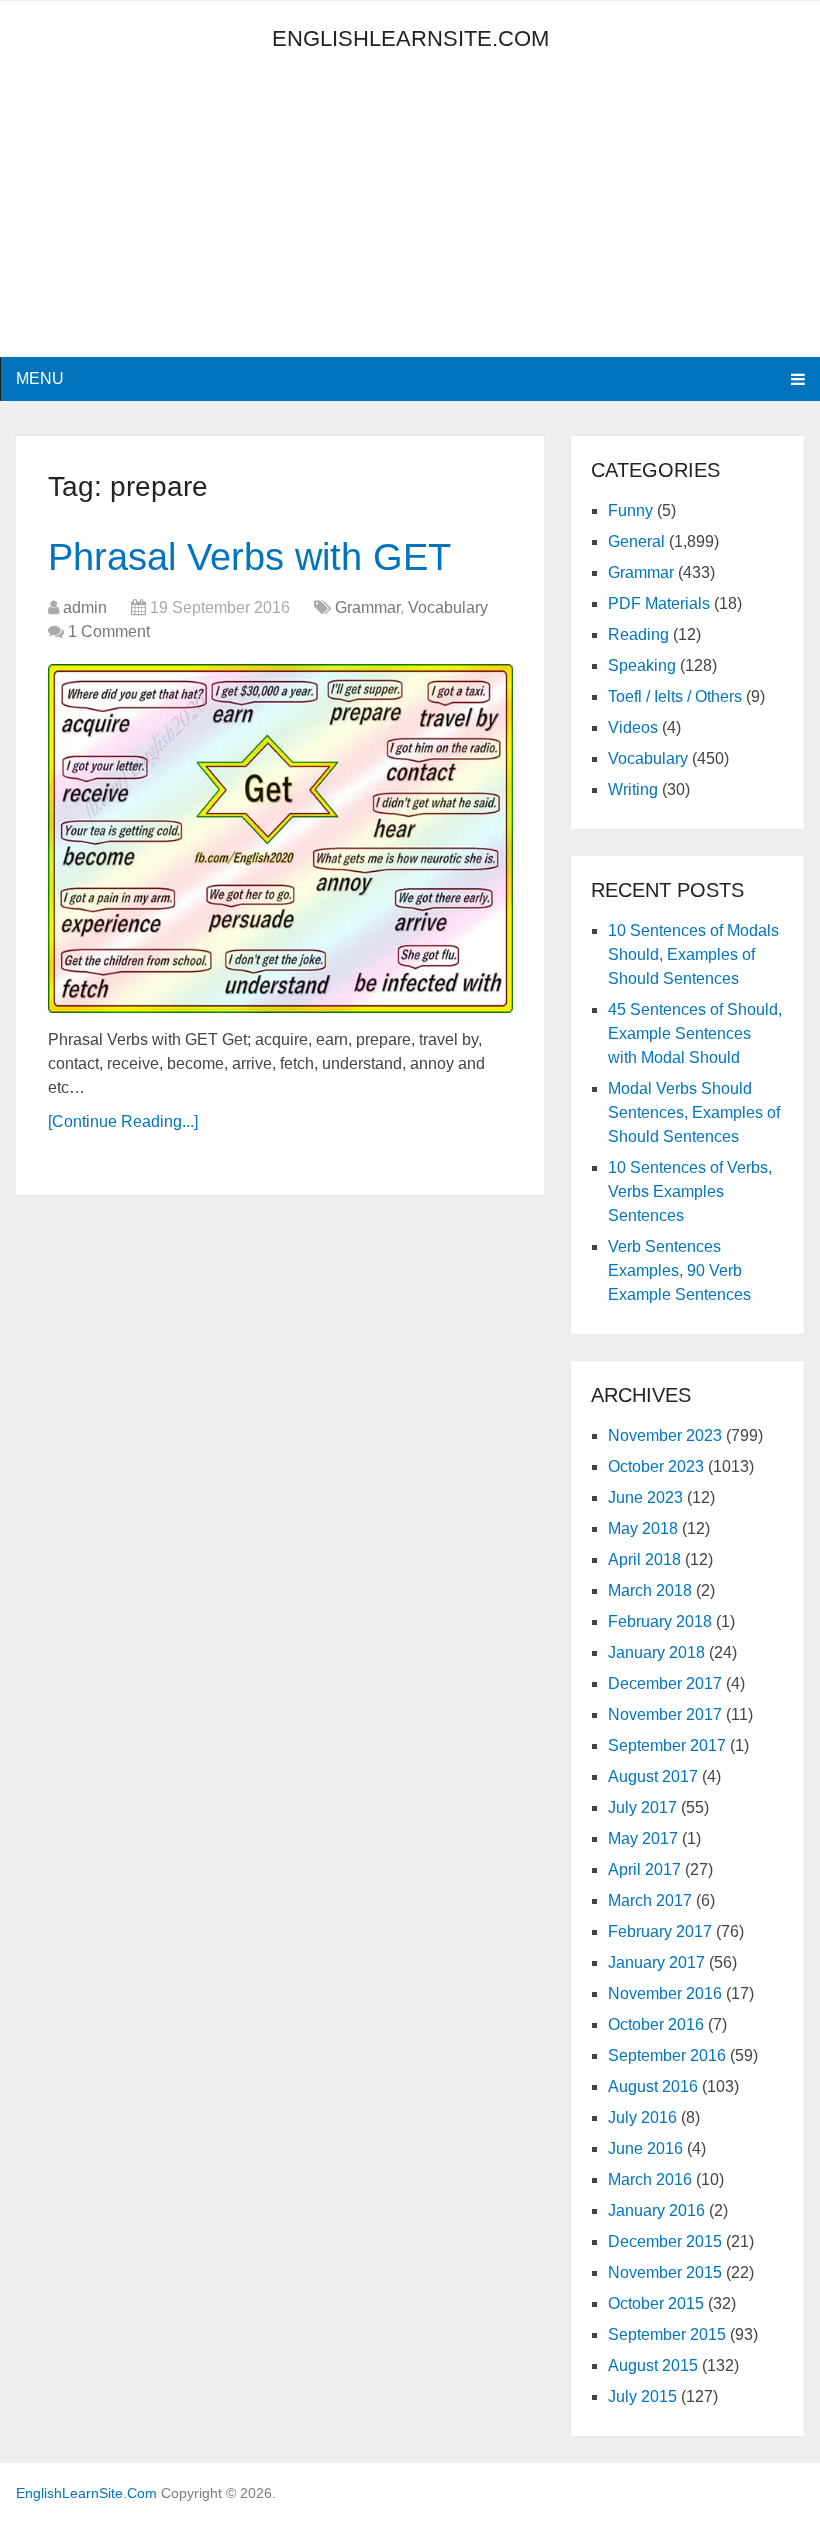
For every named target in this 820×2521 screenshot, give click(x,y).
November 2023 (665, 1435)
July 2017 (642, 1807)
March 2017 (650, 1900)
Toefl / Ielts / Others (675, 696)
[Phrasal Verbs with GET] (280, 838)
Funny (630, 510)
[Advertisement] (196, 217)
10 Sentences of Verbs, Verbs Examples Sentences (690, 1191)
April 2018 (644, 1559)
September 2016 (667, 2055)
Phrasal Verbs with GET (249, 557)
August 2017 (653, 1776)
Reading (638, 634)
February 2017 (660, 1931)
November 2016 (665, 1993)
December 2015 (665, 2241)
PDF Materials (659, 603)
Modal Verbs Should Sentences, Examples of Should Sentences (694, 1112)
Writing (633, 789)
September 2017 (667, 1745)
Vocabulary (448, 607)
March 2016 (650, 2179)
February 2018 (660, 1621)
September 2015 (667, 2334)
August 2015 (653, 2365)
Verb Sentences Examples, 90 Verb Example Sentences (679, 1270)
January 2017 (656, 1962)
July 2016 (642, 2117)
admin (85, 607)
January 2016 (656, 2210)
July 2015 (642, 2396)
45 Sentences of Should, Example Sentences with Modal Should (695, 1033)
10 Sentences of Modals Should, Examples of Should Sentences (693, 954)
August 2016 (653, 2086)
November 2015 (665, 2272)
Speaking (642, 665)
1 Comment (109, 631)
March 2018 (650, 1590)
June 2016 (645, 2148)
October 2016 (656, 2024)
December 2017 (665, 1683)
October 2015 (656, 2303)
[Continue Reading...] (123, 1121)
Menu (40, 378)
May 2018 (643, 1528)
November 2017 (665, 1714)
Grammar (367, 607)
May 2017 (643, 1838)
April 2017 (644, 1869)
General (636, 541)
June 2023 (645, 1497)
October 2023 (656, 1466)
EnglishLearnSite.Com (410, 38)
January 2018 (656, 1652)
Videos (633, 727)
